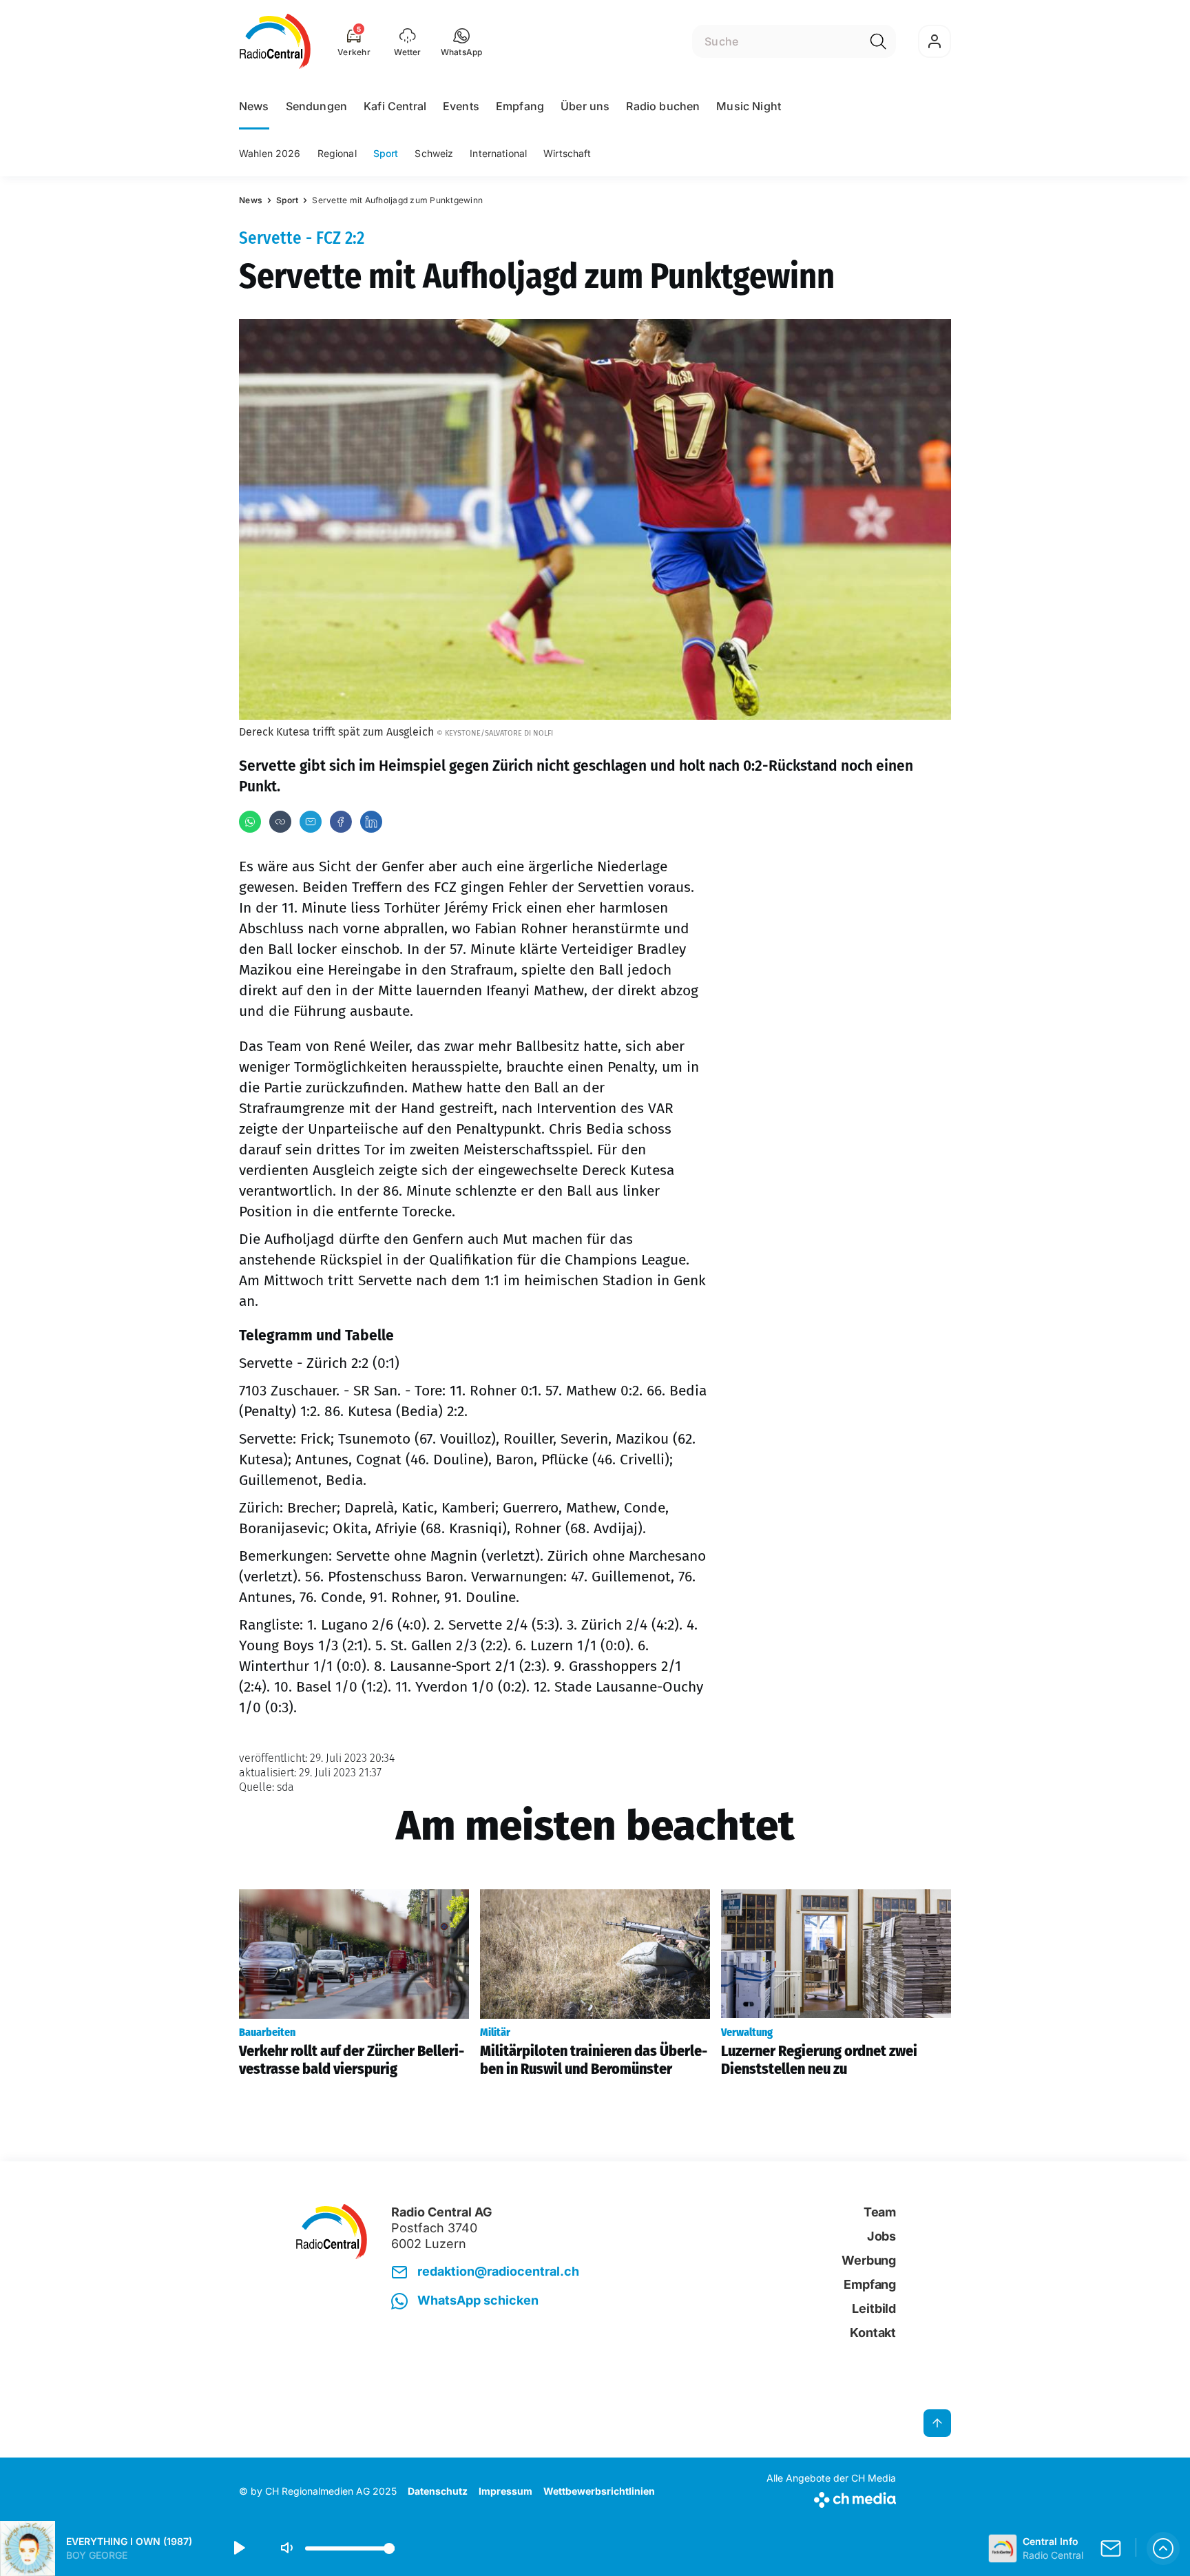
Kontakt (873, 2333)
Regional (337, 153)
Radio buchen (663, 106)
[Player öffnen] (1163, 2548)
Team (880, 2212)
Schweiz (434, 153)
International (498, 153)
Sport (386, 153)
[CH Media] (831, 2497)
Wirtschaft (567, 153)
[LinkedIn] (371, 822)
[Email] (311, 822)
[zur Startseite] (275, 41)
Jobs (881, 2236)
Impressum (505, 2491)
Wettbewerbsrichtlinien (599, 2491)
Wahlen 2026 (270, 153)
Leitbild (874, 2308)
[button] (462, 41)
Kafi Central (395, 106)
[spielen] (238, 2548)
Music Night (749, 106)
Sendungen (316, 106)
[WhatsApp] (250, 822)
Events (461, 106)
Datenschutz (438, 2491)
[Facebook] (341, 822)
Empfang (520, 106)
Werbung (869, 2260)
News (254, 106)
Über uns (585, 106)
